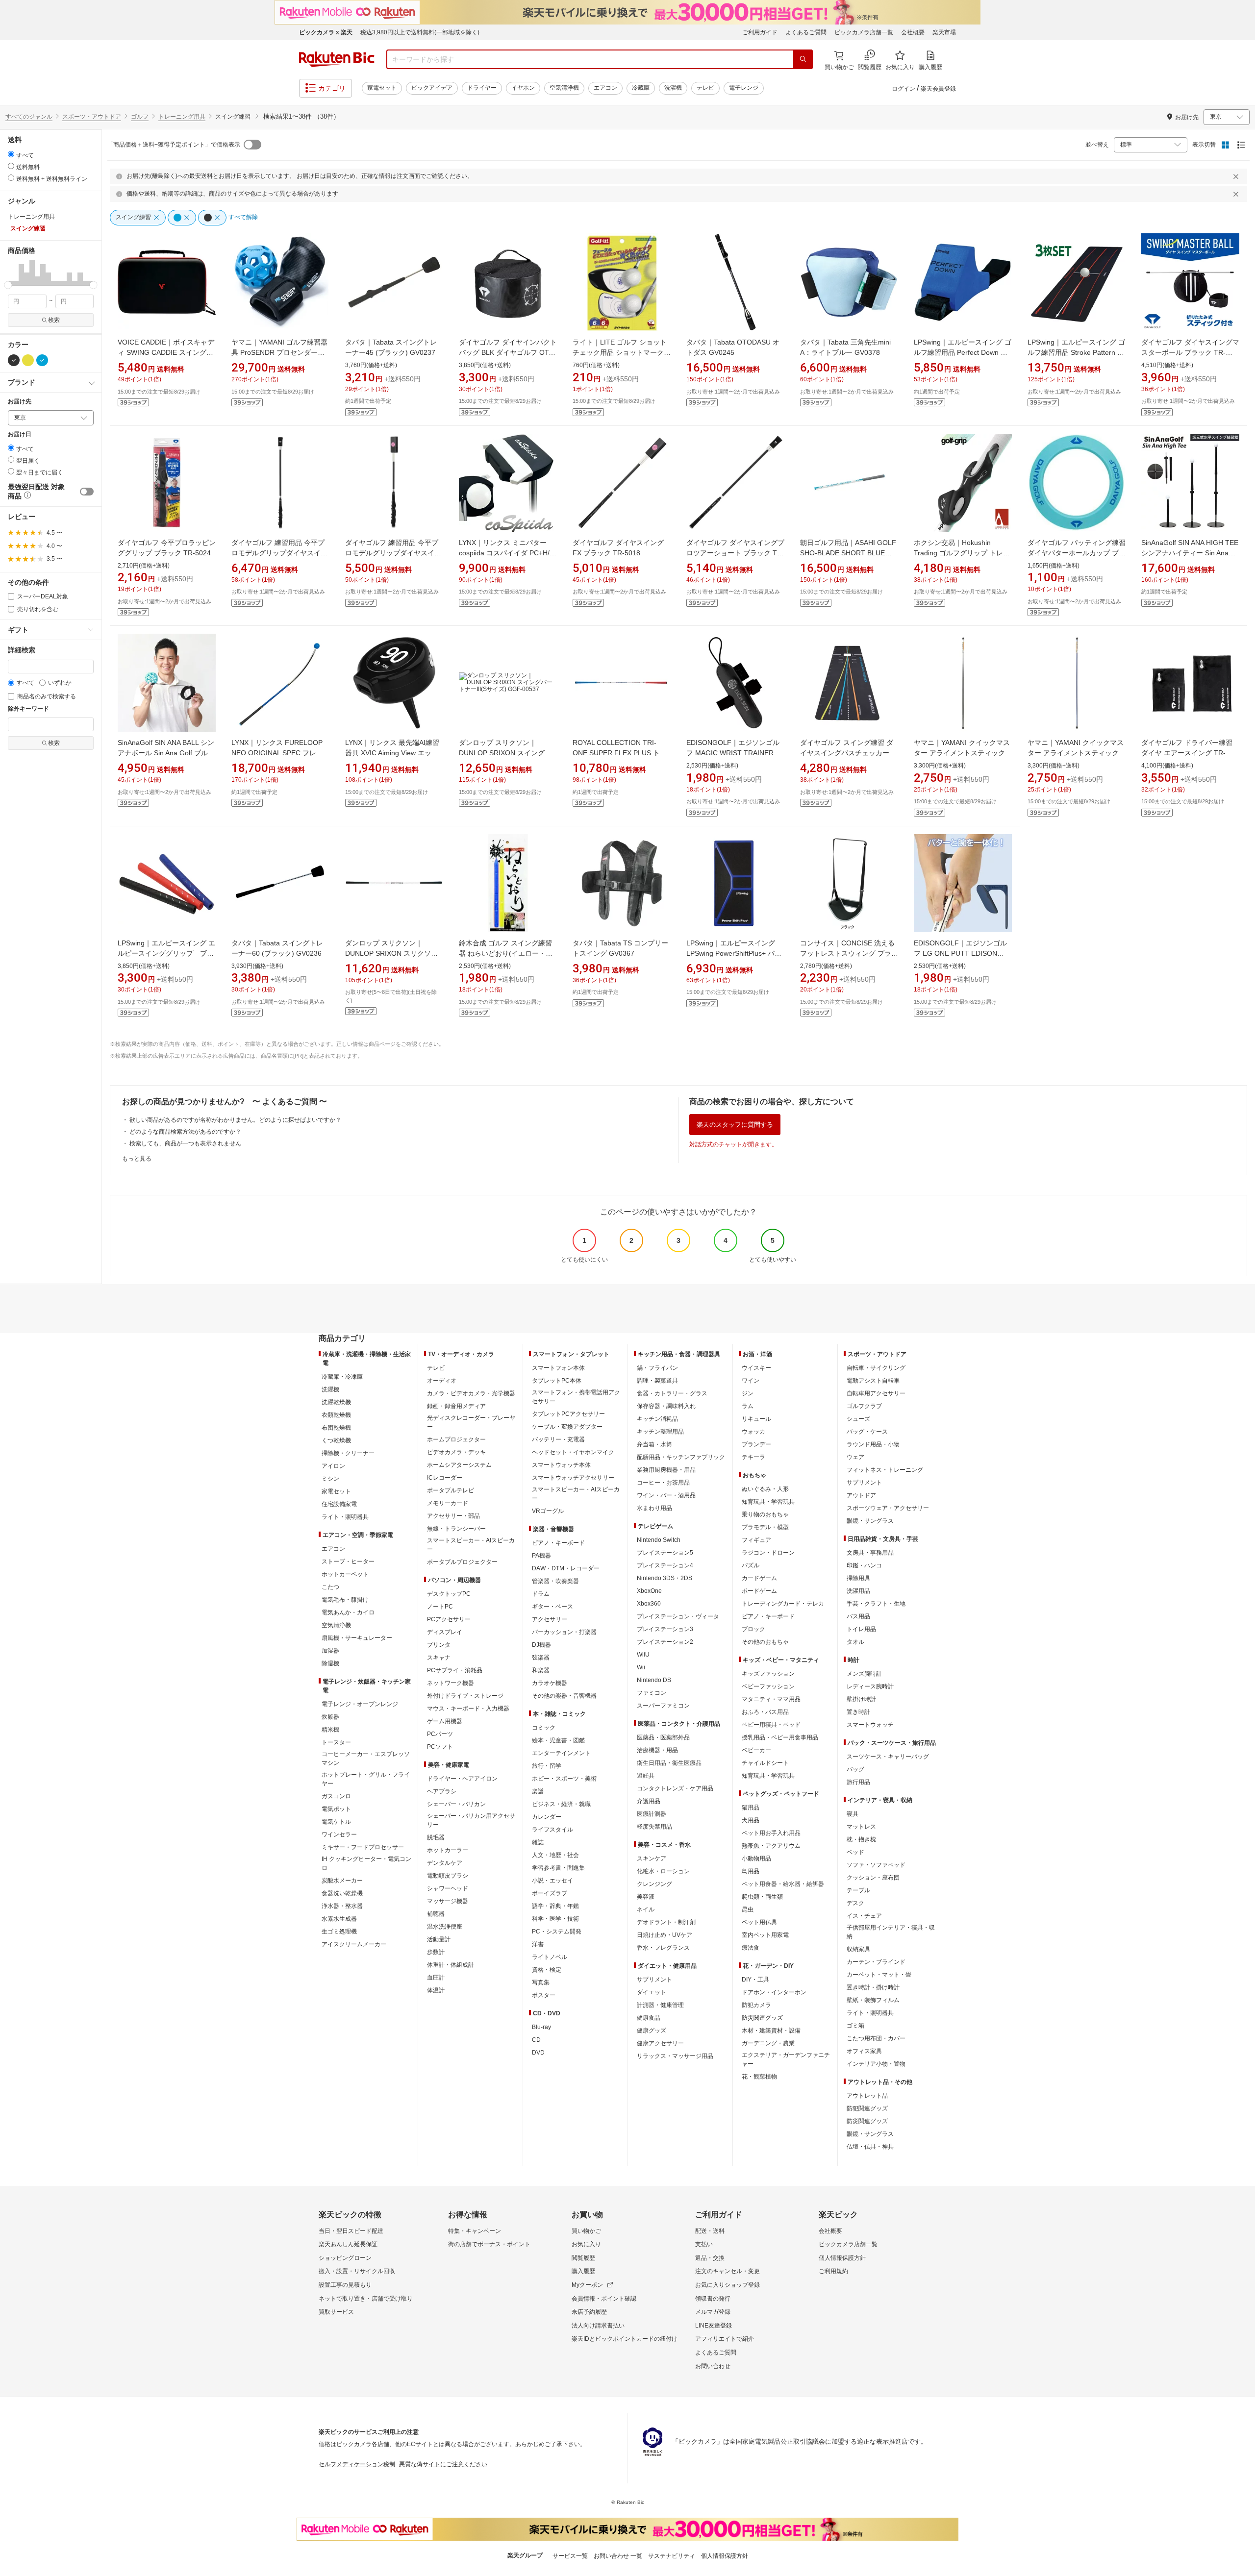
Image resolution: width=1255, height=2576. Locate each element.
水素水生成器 (339, 1919)
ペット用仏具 (759, 1922)
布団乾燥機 (336, 1428)
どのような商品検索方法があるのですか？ (185, 1132)
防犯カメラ (756, 2005)
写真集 (541, 1982)
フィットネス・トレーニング (885, 1470)
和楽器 (541, 1670)
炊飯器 (330, 1717)
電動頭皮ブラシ (448, 1876)
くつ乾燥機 (336, 1440)
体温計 (436, 1990)
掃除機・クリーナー (348, 1453)
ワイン (751, 1381)
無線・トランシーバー (456, 1529)
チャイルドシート (765, 1763)
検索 (54, 320)
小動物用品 (756, 1858)
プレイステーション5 (665, 1553)
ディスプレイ (445, 1632)
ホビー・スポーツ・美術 (564, 1779)
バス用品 (858, 1616)
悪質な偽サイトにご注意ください (443, 2464)
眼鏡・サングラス (870, 1521)
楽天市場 (944, 32)
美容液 (646, 1897)
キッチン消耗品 (657, 1419)
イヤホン (523, 88)
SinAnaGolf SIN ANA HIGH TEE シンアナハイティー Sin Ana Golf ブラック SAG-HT (1190, 553)
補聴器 (436, 1914)
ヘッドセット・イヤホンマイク (573, 1452)
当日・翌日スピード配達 (351, 2231)
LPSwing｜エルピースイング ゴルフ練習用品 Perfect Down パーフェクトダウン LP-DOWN (963, 352)
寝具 (853, 1814)
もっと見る (137, 1159)
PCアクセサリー (449, 1619)
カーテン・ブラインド (876, 1962)
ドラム (541, 1594)
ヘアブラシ (442, 1791)
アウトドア (861, 1495)
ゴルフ (140, 117)
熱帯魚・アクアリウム (771, 1846)
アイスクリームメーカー (354, 1944)
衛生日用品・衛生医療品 (669, 1763)
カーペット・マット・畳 (879, 1975)
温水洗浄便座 (445, 1927)
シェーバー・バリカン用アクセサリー (471, 1820)
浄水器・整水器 (342, 1906)
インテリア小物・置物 (876, 2064)
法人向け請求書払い (598, 2326)
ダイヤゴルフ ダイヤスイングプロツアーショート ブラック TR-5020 (735, 553)
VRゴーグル (548, 1511)
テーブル (858, 1890)
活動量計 (439, 1939)
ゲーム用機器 (445, 1721)
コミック (544, 1728)
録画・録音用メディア (456, 1406)
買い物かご (586, 2231)
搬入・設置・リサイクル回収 (357, 2271)
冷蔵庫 (641, 88)
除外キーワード (28, 709)
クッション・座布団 (873, 1878)
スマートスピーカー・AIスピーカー (471, 1545)
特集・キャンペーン (475, 2231)
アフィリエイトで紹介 (725, 2339)
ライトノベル (550, 1957)
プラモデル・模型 (765, 1527)
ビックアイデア (432, 88)
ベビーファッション (768, 1686)
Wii (641, 1667)
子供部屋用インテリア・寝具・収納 (891, 1932)
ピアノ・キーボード (558, 1543)
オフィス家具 (864, 2051)
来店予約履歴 (589, 2312)
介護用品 (649, 1801)
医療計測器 (652, 1814)
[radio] (11, 154)
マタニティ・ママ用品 (771, 1699)
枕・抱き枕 (861, 1839)
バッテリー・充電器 (558, 1439)
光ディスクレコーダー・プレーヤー (471, 1422)
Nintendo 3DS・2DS (665, 1578)
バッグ (855, 1769)
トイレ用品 (861, 1629)
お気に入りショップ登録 (728, 2285)
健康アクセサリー (660, 2043)
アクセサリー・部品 (453, 1516)
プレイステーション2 (665, 1642)
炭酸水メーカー (342, 1881)
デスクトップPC (449, 1594)
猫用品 (751, 1808)
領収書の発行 (713, 2299)
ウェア (855, 1457)
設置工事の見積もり (345, 2285)
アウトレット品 (867, 2096)
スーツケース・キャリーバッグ (888, 1757)
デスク (855, 1903)
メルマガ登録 (713, 2312)
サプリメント (654, 1980)
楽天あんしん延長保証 (348, 2244)
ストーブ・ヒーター (348, 1561)
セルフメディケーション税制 (357, 2464)
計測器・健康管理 (660, 2005)
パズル (751, 1565)
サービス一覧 (570, 2556)
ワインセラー (339, 1834)
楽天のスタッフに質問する (735, 1125)
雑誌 (538, 1842)
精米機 (330, 1730)
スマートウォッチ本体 (561, 1465)
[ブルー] (42, 360)
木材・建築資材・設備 (771, 2031)
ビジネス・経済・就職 (561, 1804)
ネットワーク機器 (451, 1683)
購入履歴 (583, 2271)
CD (536, 2040)
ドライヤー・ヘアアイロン (462, 1779)
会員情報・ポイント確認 (604, 2299)
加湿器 (330, 1651)
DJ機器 (541, 1645)
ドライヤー (482, 88)
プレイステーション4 (665, 1565)
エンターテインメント (561, 1753)
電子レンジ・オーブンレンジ (360, 1704)
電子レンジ (744, 88)
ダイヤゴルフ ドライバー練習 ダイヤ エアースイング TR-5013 (1187, 753)
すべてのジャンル (29, 117)
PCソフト (440, 1747)
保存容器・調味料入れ (666, 1406)
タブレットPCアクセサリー (568, 1414)
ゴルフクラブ (864, 1406)
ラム (748, 1406)
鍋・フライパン (657, 1368)
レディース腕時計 (870, 1686)
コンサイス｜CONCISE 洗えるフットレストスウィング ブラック (849, 953)
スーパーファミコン (663, 1706)
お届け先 (20, 402)
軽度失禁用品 (654, 1827)
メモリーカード (448, 1503)
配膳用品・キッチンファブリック (681, 1457)
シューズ (858, 1419)
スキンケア (652, 1858)
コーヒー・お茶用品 (663, 1483)
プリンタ (439, 1645)
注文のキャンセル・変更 (728, 2271)
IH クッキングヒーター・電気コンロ (366, 1863)
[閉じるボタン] (1237, 176)
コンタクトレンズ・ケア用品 (675, 1788)
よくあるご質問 (806, 32)
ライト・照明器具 (345, 1517)
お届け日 (20, 434)
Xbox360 (649, 1604)
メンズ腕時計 (864, 1674)
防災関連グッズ (762, 2018)
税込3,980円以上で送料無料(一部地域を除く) (420, 32)
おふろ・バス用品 (765, 1712)
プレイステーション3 (665, 1629)
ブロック (753, 1629)
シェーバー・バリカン (456, 1804)
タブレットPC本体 (557, 1381)
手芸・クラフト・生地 (876, 1604)
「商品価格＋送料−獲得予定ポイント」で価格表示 (174, 145)
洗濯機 (673, 88)
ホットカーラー (448, 1850)
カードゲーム (759, 1578)
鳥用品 (751, 1871)
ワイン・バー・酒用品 (666, 1495)
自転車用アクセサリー (876, 1393)
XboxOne (649, 1591)
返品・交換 (710, 2258)
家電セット (382, 88)
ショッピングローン (345, 2258)
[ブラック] (14, 360)
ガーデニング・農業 (768, 2043)
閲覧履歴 (583, 2258)
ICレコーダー (445, 1478)
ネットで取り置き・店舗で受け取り (366, 2299)
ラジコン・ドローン (768, 1553)
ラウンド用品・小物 (873, 1444)
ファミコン (652, 1693)
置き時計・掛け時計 (873, 1987)
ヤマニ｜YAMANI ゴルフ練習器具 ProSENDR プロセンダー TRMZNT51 (279, 352)
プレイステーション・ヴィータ (678, 1616)
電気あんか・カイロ (348, 1612)
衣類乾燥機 (336, 1415)
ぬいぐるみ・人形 (765, 1489)
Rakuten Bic (337, 59)
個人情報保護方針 (842, 2258)
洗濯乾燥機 (336, 1402)
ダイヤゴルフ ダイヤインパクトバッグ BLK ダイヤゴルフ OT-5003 (508, 352)
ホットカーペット (345, 1574)
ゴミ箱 (855, 2026)
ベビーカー (756, 1750)
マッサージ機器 (448, 1901)
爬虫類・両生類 (762, 1897)
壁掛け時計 (861, 1699)
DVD (538, 2053)
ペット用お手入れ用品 (771, 1833)
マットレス (861, 1827)
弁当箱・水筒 (654, 1444)
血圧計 (436, 1978)
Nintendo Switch (659, 1540)
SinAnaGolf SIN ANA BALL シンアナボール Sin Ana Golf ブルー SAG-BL (166, 753)
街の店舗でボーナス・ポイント (489, 2244)
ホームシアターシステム (459, 1465)
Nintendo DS (654, 1680)
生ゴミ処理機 (339, 1932)
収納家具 (858, 1949)
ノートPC (440, 1607)
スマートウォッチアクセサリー (573, 1478)
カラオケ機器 (550, 1683)
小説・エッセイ (552, 1881)
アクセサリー (550, 1619)
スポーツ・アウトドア (92, 117)
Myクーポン (587, 2285)
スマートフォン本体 (558, 1368)
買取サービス (336, 2312)
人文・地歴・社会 (555, 1855)
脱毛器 (436, 1837)
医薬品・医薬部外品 (663, 1737)
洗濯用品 (858, 1591)
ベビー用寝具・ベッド (771, 1725)
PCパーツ (440, 1734)
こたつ (330, 1587)
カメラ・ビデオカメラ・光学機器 (471, 1393)
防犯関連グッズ (867, 2108)
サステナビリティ (672, 2556)
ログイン (904, 89)
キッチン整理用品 (660, 1432)
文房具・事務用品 (870, 1553)
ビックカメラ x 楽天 (326, 32)
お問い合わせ (713, 2366)
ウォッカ (753, 1432)
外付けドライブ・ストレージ (465, 1696)
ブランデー (756, 1444)
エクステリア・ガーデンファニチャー (786, 2059)
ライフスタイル (552, 1830)
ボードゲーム (759, 1591)
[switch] (87, 492)
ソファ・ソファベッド (876, 1865)
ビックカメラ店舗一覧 (864, 32)
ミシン (330, 1479)
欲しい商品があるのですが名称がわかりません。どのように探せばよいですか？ (235, 1120)
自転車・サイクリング (876, 1368)
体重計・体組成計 (451, 1965)
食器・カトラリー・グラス (672, 1393)
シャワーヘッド (448, 1888)
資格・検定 (547, 1970)
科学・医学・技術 (555, 1919)
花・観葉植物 (759, 2077)
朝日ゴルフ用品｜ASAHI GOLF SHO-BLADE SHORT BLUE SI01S (848, 553)
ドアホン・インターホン (774, 1992)
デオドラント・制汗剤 (666, 1922)
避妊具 (646, 1776)
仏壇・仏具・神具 (870, 2147)
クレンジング (654, 1884)
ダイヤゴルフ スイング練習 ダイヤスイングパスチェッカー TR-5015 (847, 753)
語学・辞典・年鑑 (555, 1906)
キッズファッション (768, 1674)
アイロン (333, 1466)
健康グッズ (652, 2031)
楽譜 (538, 1791)
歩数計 (436, 1952)
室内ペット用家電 (765, 1935)
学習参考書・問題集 (558, 1868)
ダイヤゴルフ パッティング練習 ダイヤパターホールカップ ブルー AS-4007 (1077, 553)
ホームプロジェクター (456, 1439)
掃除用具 (858, 1578)
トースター (336, 1742)
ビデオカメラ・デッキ (456, 1452)
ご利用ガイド (760, 32)
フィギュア (756, 1540)
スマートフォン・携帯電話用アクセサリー (576, 1397)
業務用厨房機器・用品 (666, 1470)
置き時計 (858, 1712)
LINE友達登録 (714, 2326)
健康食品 (649, 2018)
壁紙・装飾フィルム (873, 2000)
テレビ (705, 88)
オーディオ (442, 1381)
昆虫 (748, 1909)
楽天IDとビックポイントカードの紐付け (625, 2339)
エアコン (605, 88)
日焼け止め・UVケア (665, 1935)
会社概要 (913, 32)
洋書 (538, 1944)
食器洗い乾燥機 (342, 1893)
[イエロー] (28, 360)
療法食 (751, 1948)
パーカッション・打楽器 (564, 1632)
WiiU (643, 1655)
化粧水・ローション (663, 1871)
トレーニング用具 (182, 117)
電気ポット (336, 1809)
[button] (11, 272)
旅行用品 (858, 1782)
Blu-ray (541, 2027)
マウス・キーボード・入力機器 (468, 1709)
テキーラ (753, 1457)
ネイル (646, 1909)
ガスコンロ (336, 1796)
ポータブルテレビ (451, 1490)
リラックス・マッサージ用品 (675, 2056)
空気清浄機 (564, 88)
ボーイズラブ (550, 1893)
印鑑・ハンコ (864, 1565)
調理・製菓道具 (657, 1381)
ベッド (855, 1852)
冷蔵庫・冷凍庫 (342, 1377)
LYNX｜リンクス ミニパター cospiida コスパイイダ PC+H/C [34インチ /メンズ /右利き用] (507, 553)
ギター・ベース (552, 1607)
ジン (748, 1393)
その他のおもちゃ (765, 1642)
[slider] (8, 285)
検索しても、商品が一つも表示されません (185, 1143)
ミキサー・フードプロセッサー (363, 1847)
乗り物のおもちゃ (765, 1514)
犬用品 (751, 1820)
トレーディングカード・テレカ (783, 1604)
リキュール (756, 1419)
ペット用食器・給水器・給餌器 (783, 1884)
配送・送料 (710, 2231)
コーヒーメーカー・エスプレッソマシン (366, 1759)
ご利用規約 (833, 2271)
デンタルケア (445, 1863)
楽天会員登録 (938, 89)
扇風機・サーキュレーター (357, 1638)
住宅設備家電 (339, 1504)
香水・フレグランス (663, 1948)
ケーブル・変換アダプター (567, 1427)
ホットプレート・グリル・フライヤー (366, 1779)
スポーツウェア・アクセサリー (888, 1508)
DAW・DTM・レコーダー (566, 1568)
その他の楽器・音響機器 (564, 1696)
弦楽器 (541, 1658)
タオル (855, 1642)
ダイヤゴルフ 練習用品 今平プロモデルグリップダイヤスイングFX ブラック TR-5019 (393, 553)
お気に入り (586, 2244)
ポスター (544, 1995)
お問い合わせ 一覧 (618, 2556)
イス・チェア (864, 1916)
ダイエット (652, 1992)
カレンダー (547, 1817)
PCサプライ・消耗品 (455, 1670)
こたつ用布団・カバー (876, 2038)
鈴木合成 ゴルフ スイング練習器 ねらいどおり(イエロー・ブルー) (506, 953)
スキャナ (439, 1658)
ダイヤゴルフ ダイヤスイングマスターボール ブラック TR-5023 (1190, 352)
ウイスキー (756, 1368)
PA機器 (541, 1556)
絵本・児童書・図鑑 (558, 1740)
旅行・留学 (547, 1766)
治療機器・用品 (657, 1750)
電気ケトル (336, 1822)
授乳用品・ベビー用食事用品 (780, 1737)
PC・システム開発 (557, 1932)
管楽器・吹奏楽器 (555, 1581)
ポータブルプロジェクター (462, 1562)
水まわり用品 (654, 1508)
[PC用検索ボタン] (803, 59)
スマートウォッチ (870, 1725)
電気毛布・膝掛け (345, 1600)
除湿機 (330, 1663)
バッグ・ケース (867, 1432)
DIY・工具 (755, 1980)
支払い (704, 2244)
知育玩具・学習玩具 (768, 1502)
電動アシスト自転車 (873, 1381)
